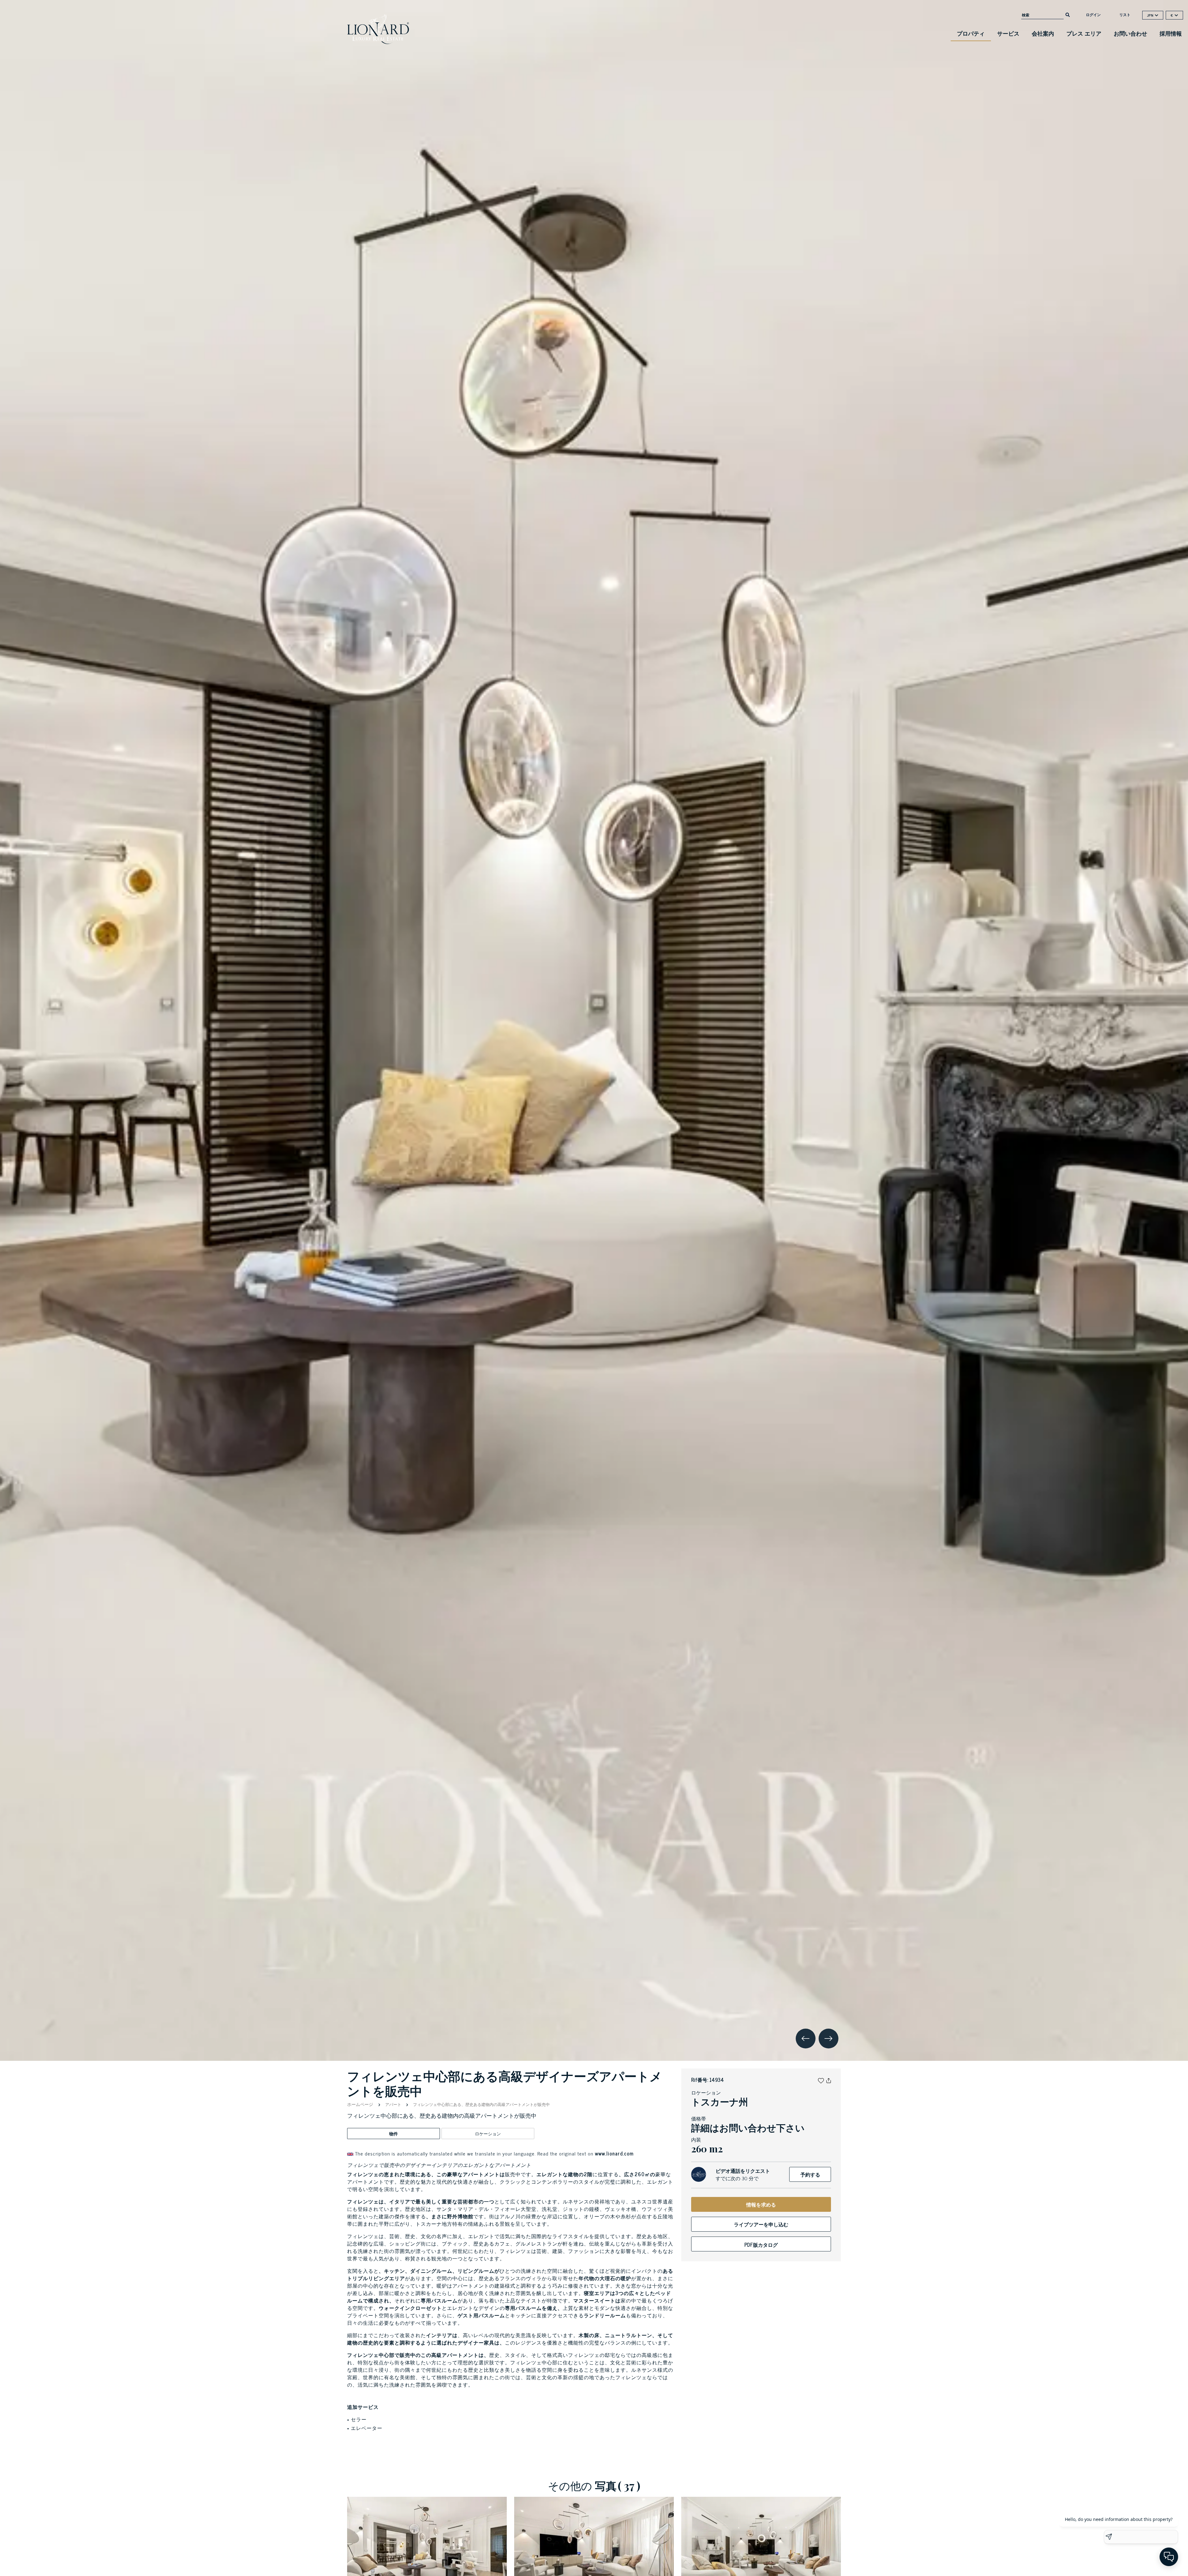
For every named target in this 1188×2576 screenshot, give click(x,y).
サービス (1008, 33)
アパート (393, 2104)
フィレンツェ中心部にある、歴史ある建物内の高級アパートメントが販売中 (481, 2104)
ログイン (1093, 15)
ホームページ (361, 2104)
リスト (1125, 15)
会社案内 (1043, 33)
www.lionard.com (614, 2153)
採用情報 (1171, 33)
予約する (810, 2174)
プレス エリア (1084, 33)
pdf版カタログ (761, 2245)
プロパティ (971, 33)
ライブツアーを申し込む (761, 2224)
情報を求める (761, 2204)
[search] (1068, 14)
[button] (821, 2080)
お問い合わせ (1130, 33)
